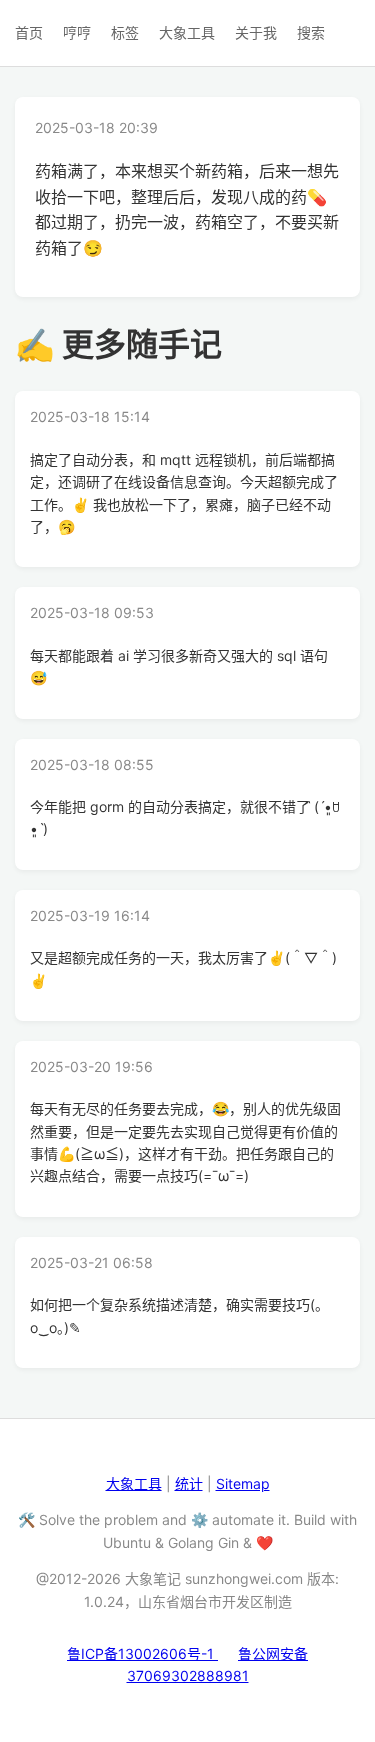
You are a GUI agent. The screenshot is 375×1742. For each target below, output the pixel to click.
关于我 (256, 32)
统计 (189, 1483)
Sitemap (243, 1483)
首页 (29, 32)
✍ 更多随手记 (118, 344)
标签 (125, 32)
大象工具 (187, 32)
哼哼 (77, 32)
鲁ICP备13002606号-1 (142, 1653)
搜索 (311, 32)
